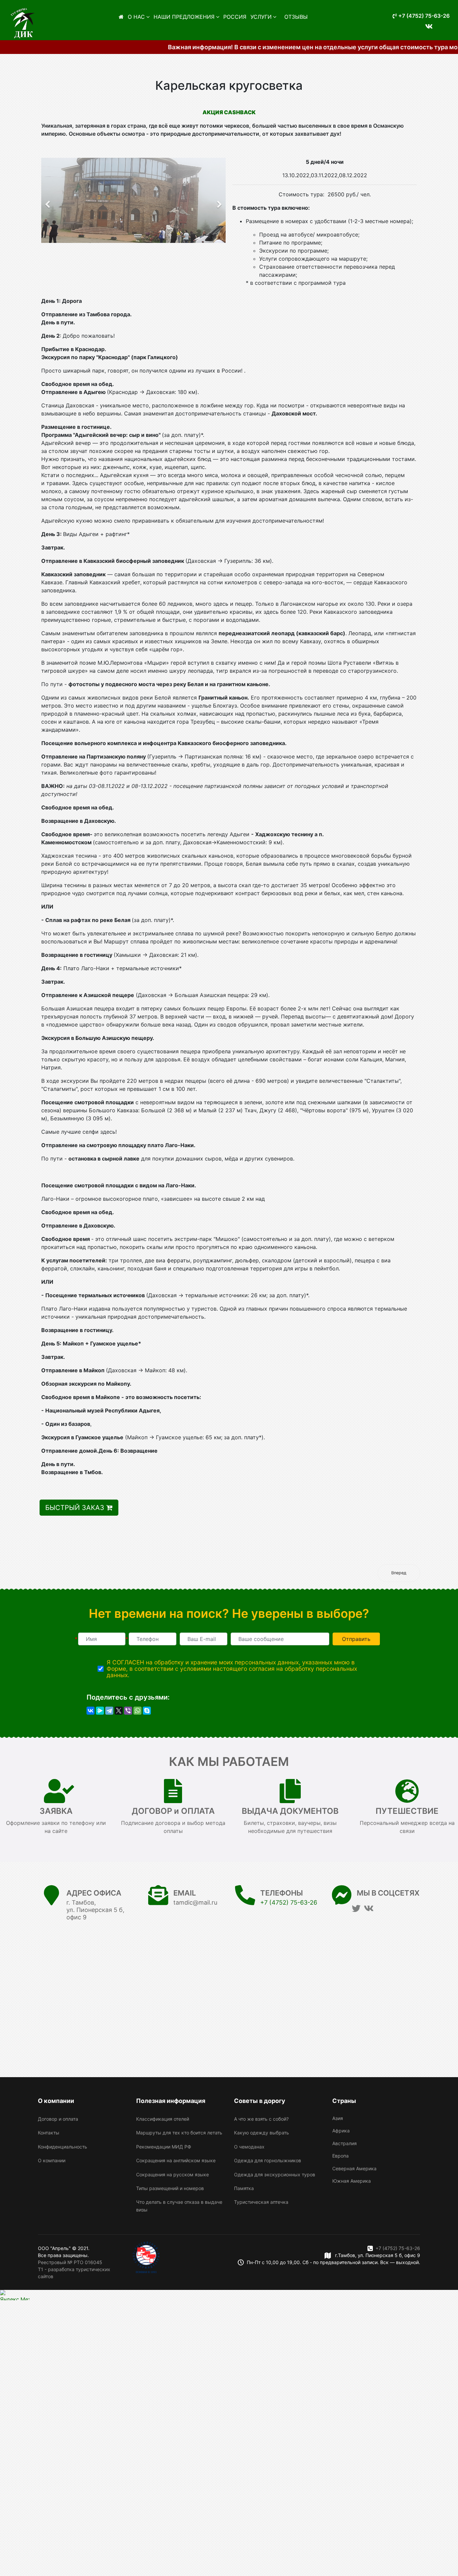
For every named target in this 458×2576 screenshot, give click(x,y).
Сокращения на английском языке (176, 2160)
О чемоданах (249, 2147)
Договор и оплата (58, 2119)
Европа (340, 2156)
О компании (52, 2160)
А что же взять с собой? (261, 2119)
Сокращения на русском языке (173, 2174)
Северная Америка (354, 2168)
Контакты (49, 2133)
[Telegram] (109, 1711)
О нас (136, 17)
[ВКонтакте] (91, 1711)
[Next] (219, 200)
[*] (102, 1639)
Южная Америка (352, 2181)
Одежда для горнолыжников (268, 2160)
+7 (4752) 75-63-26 (423, 16)
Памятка (244, 2188)
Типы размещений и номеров (170, 2188)
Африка (341, 2131)
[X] (119, 1711)
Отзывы (296, 17)
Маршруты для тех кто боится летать (179, 2133)
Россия (235, 17)
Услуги (261, 17)
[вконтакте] (426, 22)
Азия (338, 2118)
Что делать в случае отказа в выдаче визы (179, 2206)
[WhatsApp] (137, 1711)
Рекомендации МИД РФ (164, 2147)
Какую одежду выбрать (262, 2133)
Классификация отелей (163, 2119)
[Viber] (128, 1711)
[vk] (369, 1908)
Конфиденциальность (63, 2147)
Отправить (356, 1639)
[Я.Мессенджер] (100, 1711)
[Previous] (48, 200)
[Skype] (147, 1711)
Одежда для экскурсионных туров (275, 2174)
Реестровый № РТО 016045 (70, 2262)
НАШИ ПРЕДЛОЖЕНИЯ (184, 17)
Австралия (345, 2143)
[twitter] (356, 1908)
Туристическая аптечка (261, 2202)
